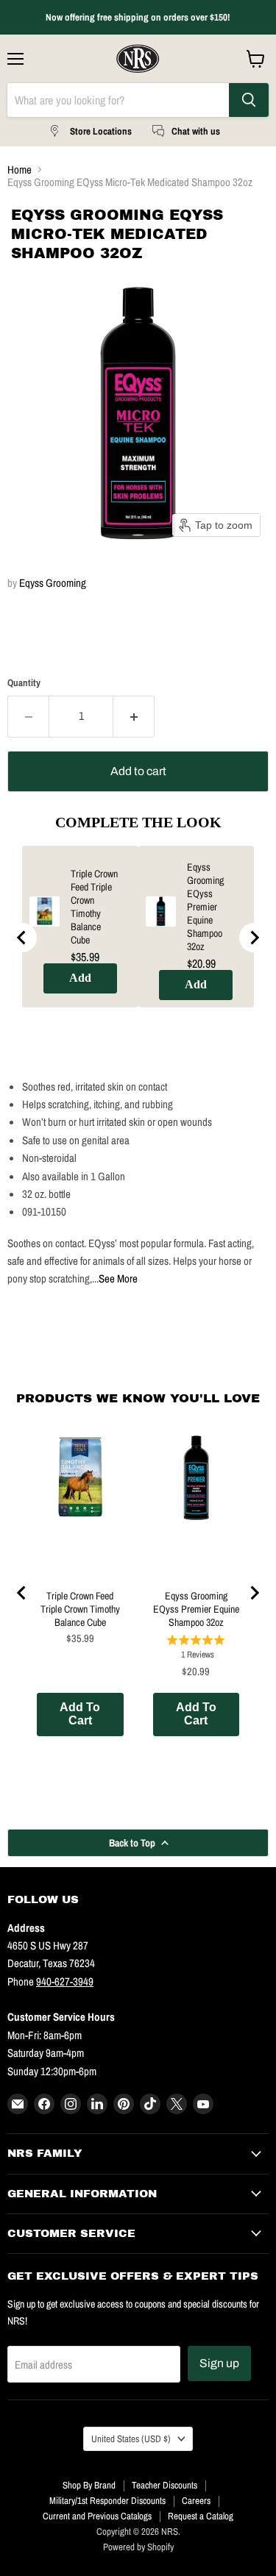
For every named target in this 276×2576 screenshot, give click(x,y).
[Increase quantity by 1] (134, 716)
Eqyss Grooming (53, 583)
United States (131, 2438)
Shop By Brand (89, 2485)
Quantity (24, 683)
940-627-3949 (65, 1981)
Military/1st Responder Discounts (107, 2501)
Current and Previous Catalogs (97, 2516)
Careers (196, 2501)
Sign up (219, 2363)
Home (20, 170)
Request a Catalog (201, 2516)
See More (118, 1278)
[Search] (249, 100)
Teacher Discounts (164, 2485)
